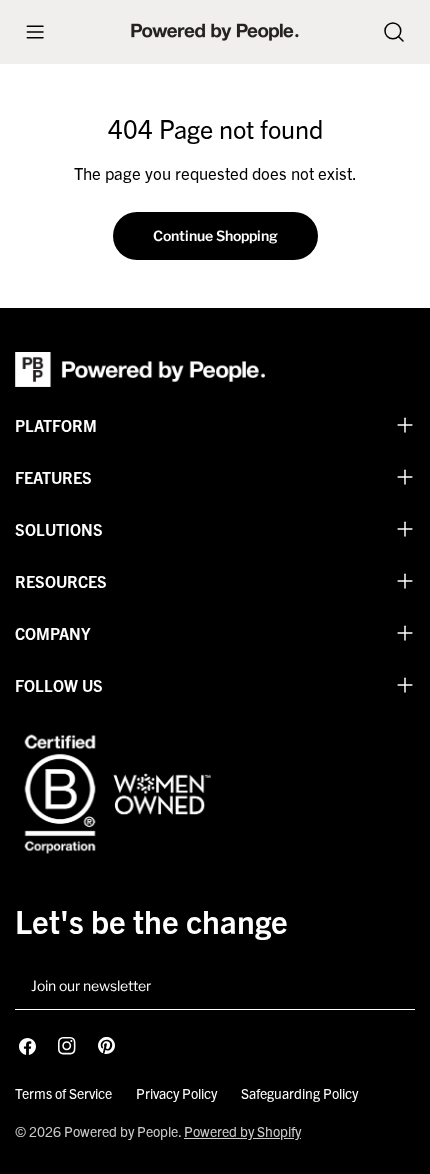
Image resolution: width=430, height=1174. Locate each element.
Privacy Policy (176, 1093)
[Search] (394, 32)
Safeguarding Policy (299, 1093)
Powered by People (121, 1131)
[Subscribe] (392, 987)
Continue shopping (215, 235)
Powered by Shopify (242, 1131)
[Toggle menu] (35, 32)
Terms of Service (63, 1093)
